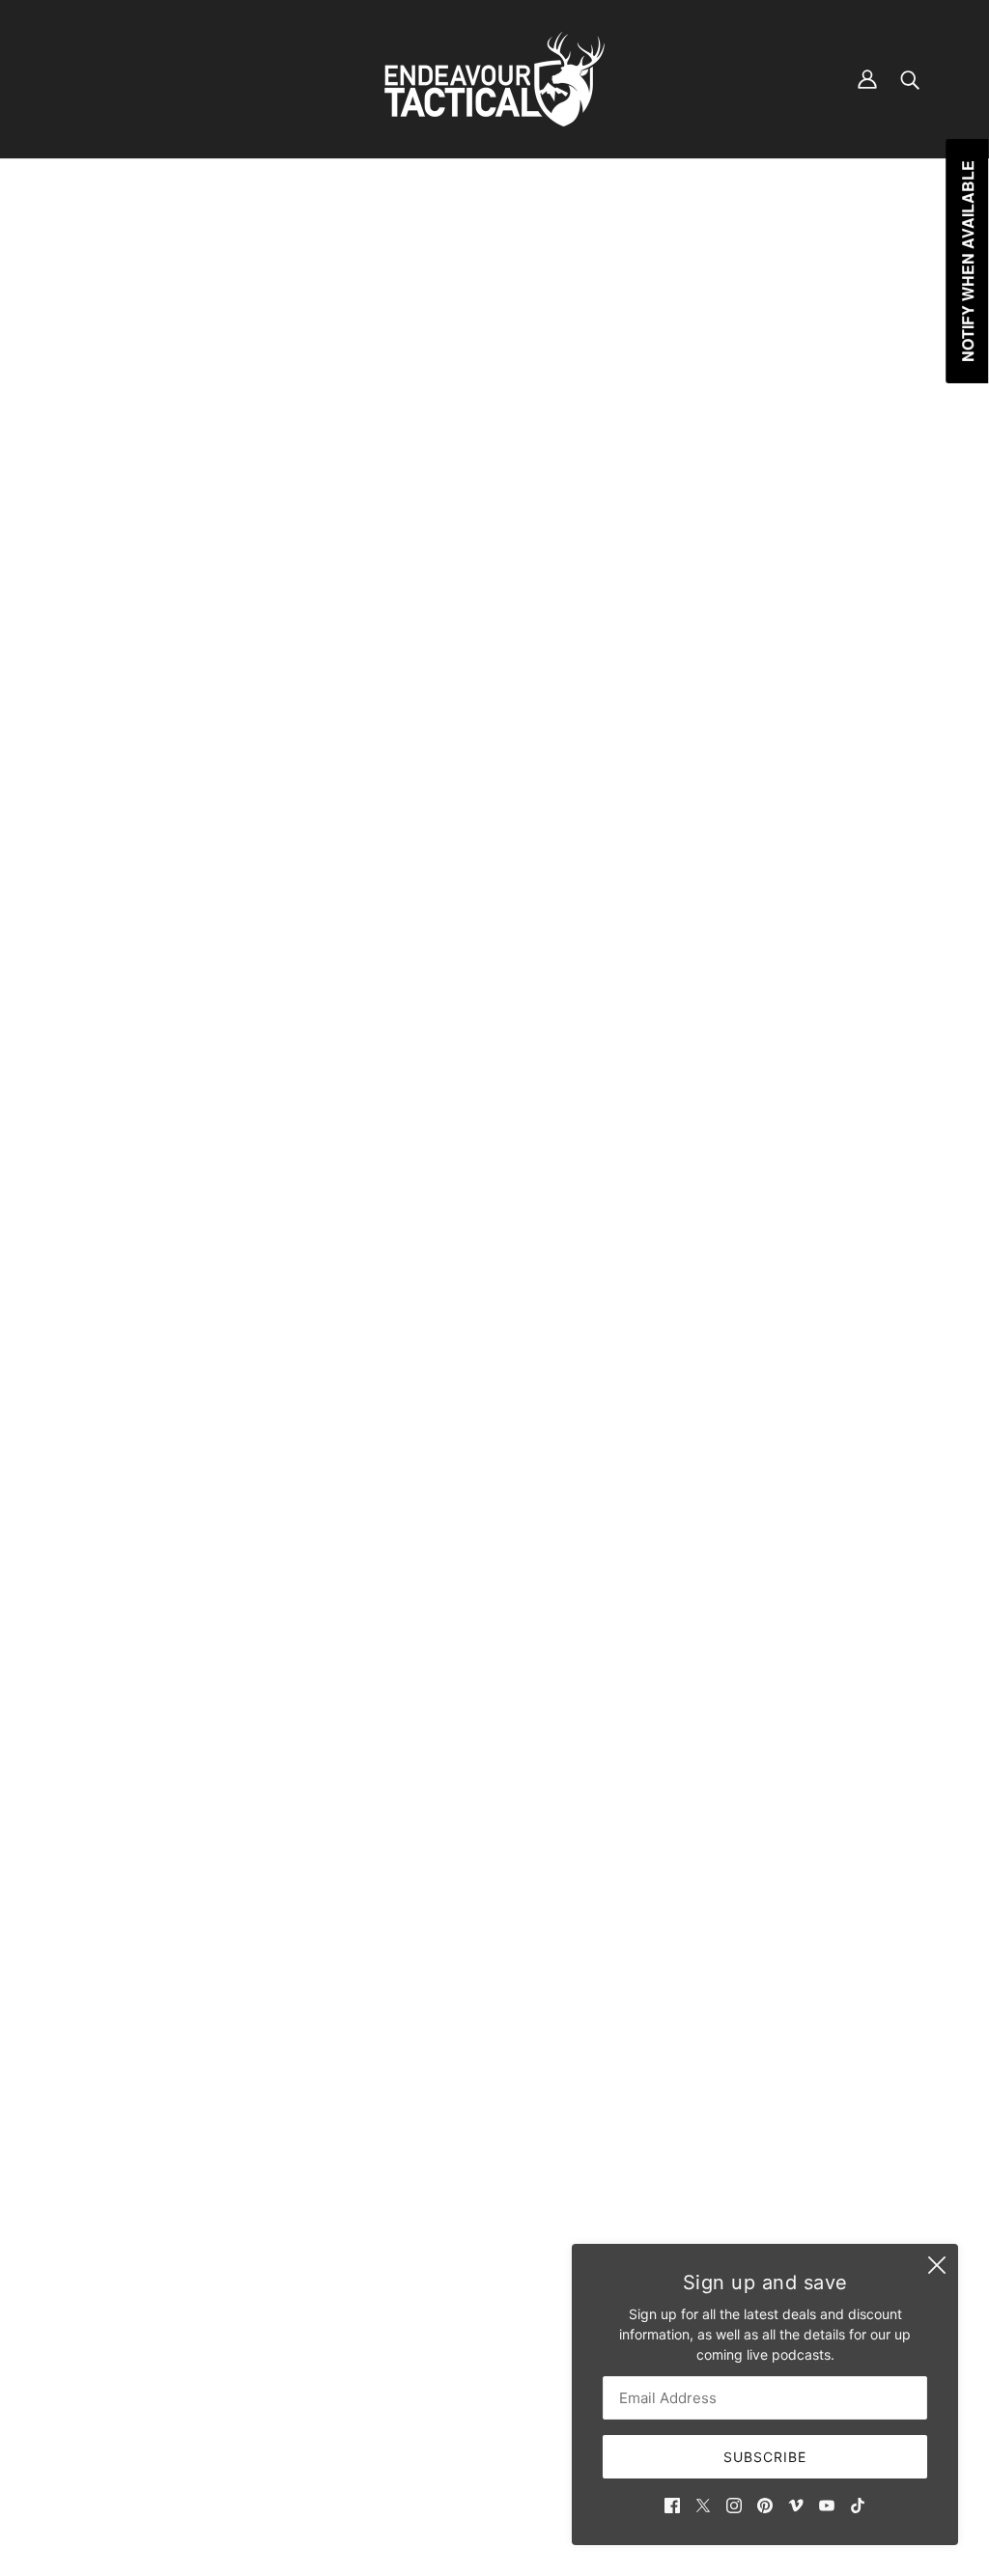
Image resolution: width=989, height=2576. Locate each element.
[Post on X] (748, 1696)
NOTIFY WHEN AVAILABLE (834, 717)
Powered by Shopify (495, 2508)
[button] (840, 1696)
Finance (401, 2326)
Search (399, 2306)
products (784, 235)
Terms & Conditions (438, 2367)
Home (725, 235)
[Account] (867, 79)
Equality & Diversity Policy (458, 2387)
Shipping (405, 2347)
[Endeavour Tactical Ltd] (494, 79)
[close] (937, 2265)
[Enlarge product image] (403, 504)
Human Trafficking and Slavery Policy (495, 2408)
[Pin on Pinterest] (778, 1696)
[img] (672, 2504)
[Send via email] (809, 1696)
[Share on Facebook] (717, 1696)
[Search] (910, 79)
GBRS (727, 458)
